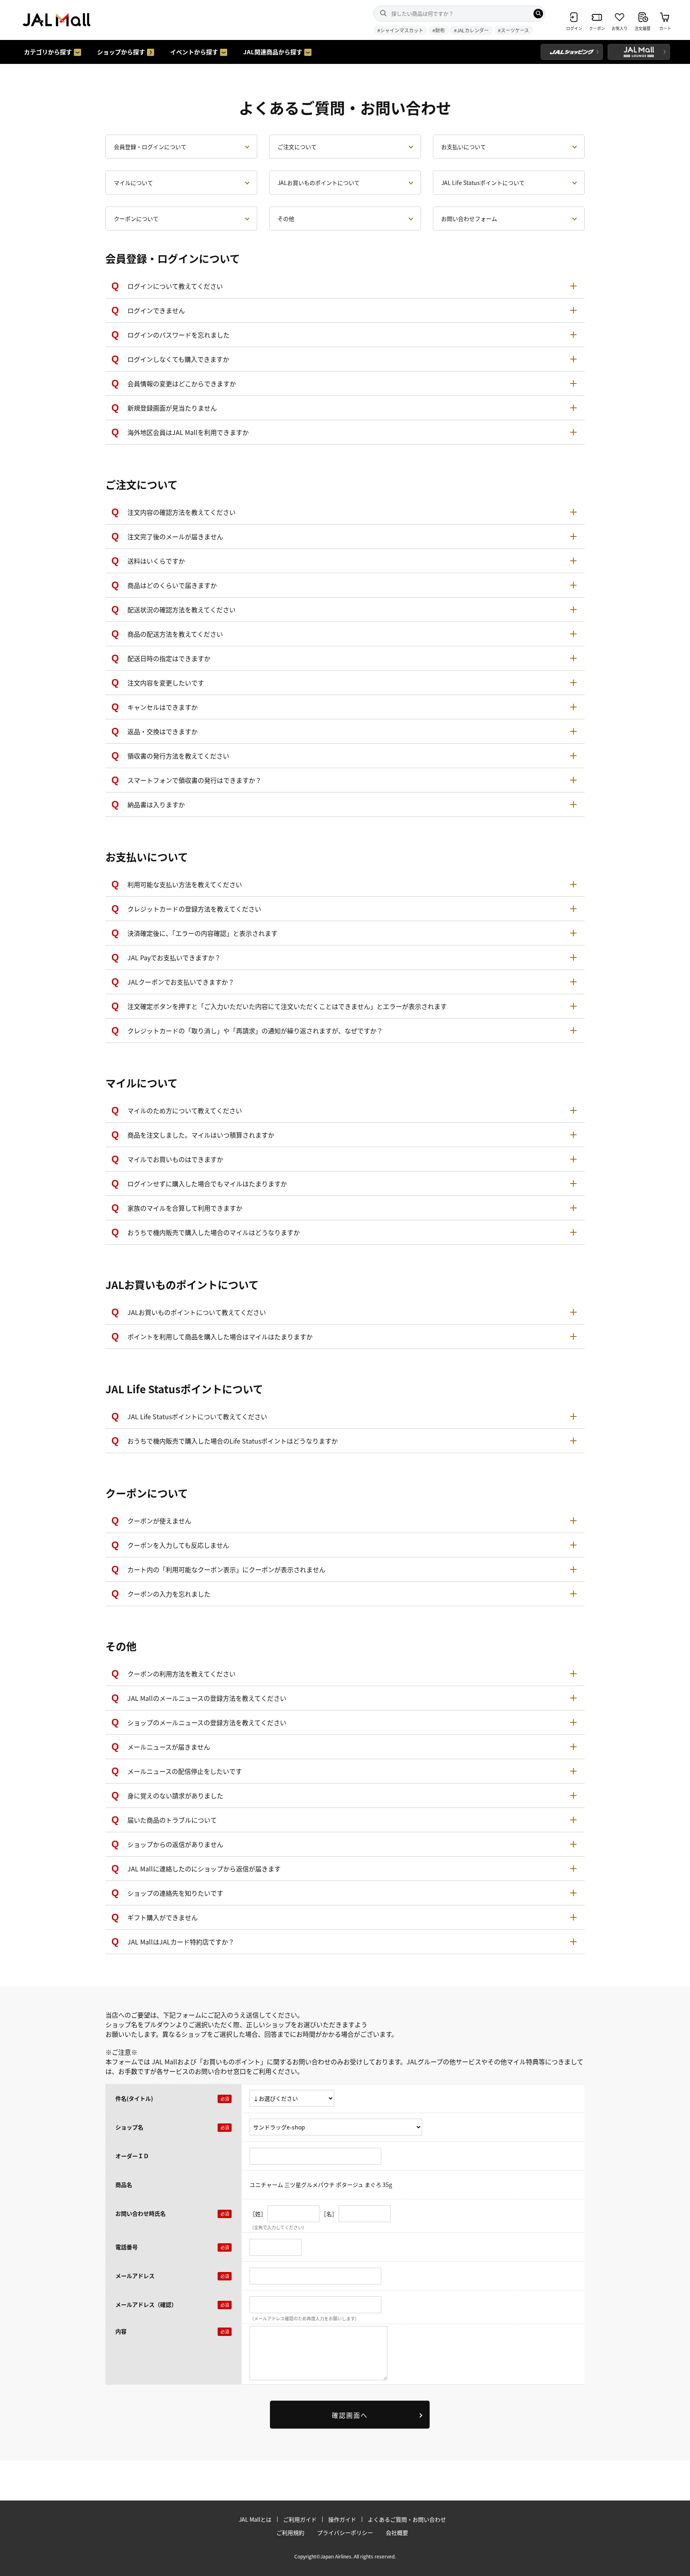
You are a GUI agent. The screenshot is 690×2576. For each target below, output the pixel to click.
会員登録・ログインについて (150, 147)
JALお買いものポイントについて (319, 183)
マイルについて (133, 183)
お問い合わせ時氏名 (141, 2213)
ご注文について (297, 147)
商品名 (124, 2185)
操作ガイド (342, 2519)
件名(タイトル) (134, 2098)
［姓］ (258, 2213)
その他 (286, 218)
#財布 (439, 30)
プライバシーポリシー (345, 2532)
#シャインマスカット (400, 30)
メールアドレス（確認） (146, 2304)
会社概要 (397, 2532)
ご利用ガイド (300, 2519)
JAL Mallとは (255, 2519)
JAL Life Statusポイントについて (483, 183)
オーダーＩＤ (132, 2156)
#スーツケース (514, 30)
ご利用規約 (290, 2532)
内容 (121, 2331)
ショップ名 (129, 2127)
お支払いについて (464, 147)
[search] (538, 14)
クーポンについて (136, 218)
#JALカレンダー (471, 30)
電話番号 (127, 2247)
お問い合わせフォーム (469, 218)
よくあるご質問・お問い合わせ (407, 2519)
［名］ (329, 2213)
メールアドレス (135, 2276)
